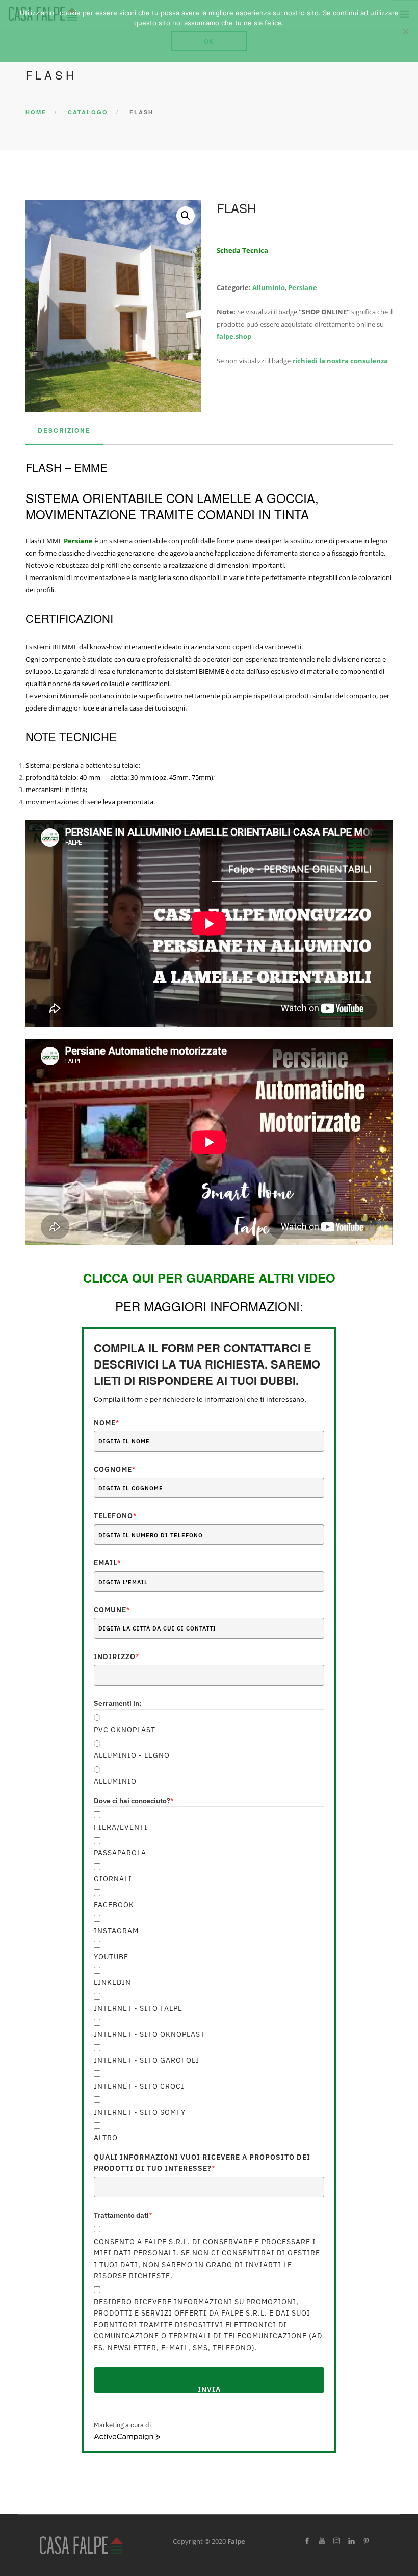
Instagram (116, 1931)
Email (107, 1563)
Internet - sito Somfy (140, 2112)
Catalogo (88, 112)
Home (36, 112)
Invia (209, 2389)
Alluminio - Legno (132, 1755)
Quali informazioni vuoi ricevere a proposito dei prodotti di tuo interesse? (202, 2163)
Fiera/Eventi (121, 1827)
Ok (209, 41)
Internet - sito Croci (139, 2086)
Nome (107, 1423)
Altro (106, 2138)
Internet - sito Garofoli (147, 2060)
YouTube (111, 1957)
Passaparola (120, 1853)
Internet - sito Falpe (138, 2008)
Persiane (303, 287)
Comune (112, 1610)
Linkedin (112, 1982)
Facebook (114, 1905)
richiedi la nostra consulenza (340, 361)
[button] (186, 216)
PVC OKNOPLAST (125, 1730)
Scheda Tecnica (242, 250)
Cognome (115, 1469)
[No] (405, 31)
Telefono (115, 1516)
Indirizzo (116, 1657)
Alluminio (269, 287)
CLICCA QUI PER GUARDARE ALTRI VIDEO (209, 1278)
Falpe (236, 2541)
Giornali (113, 1879)
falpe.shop (234, 336)
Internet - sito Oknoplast (149, 2034)
